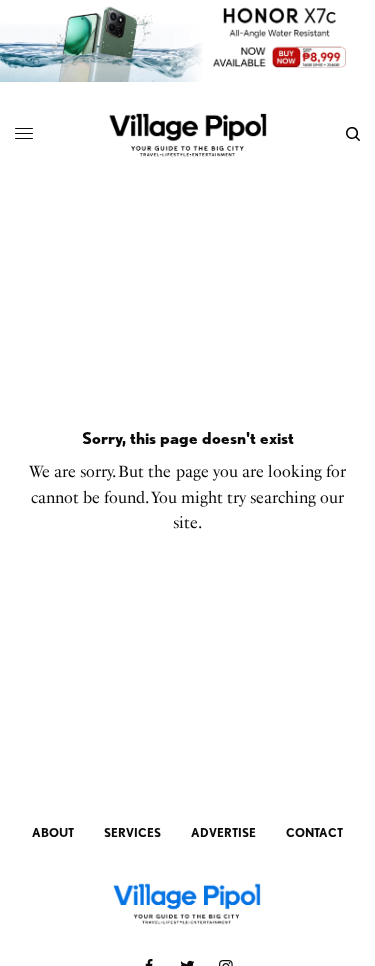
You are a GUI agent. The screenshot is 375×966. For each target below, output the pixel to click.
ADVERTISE (223, 832)
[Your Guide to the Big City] (187, 134)
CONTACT (314, 832)
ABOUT (53, 832)
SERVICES (132, 832)
